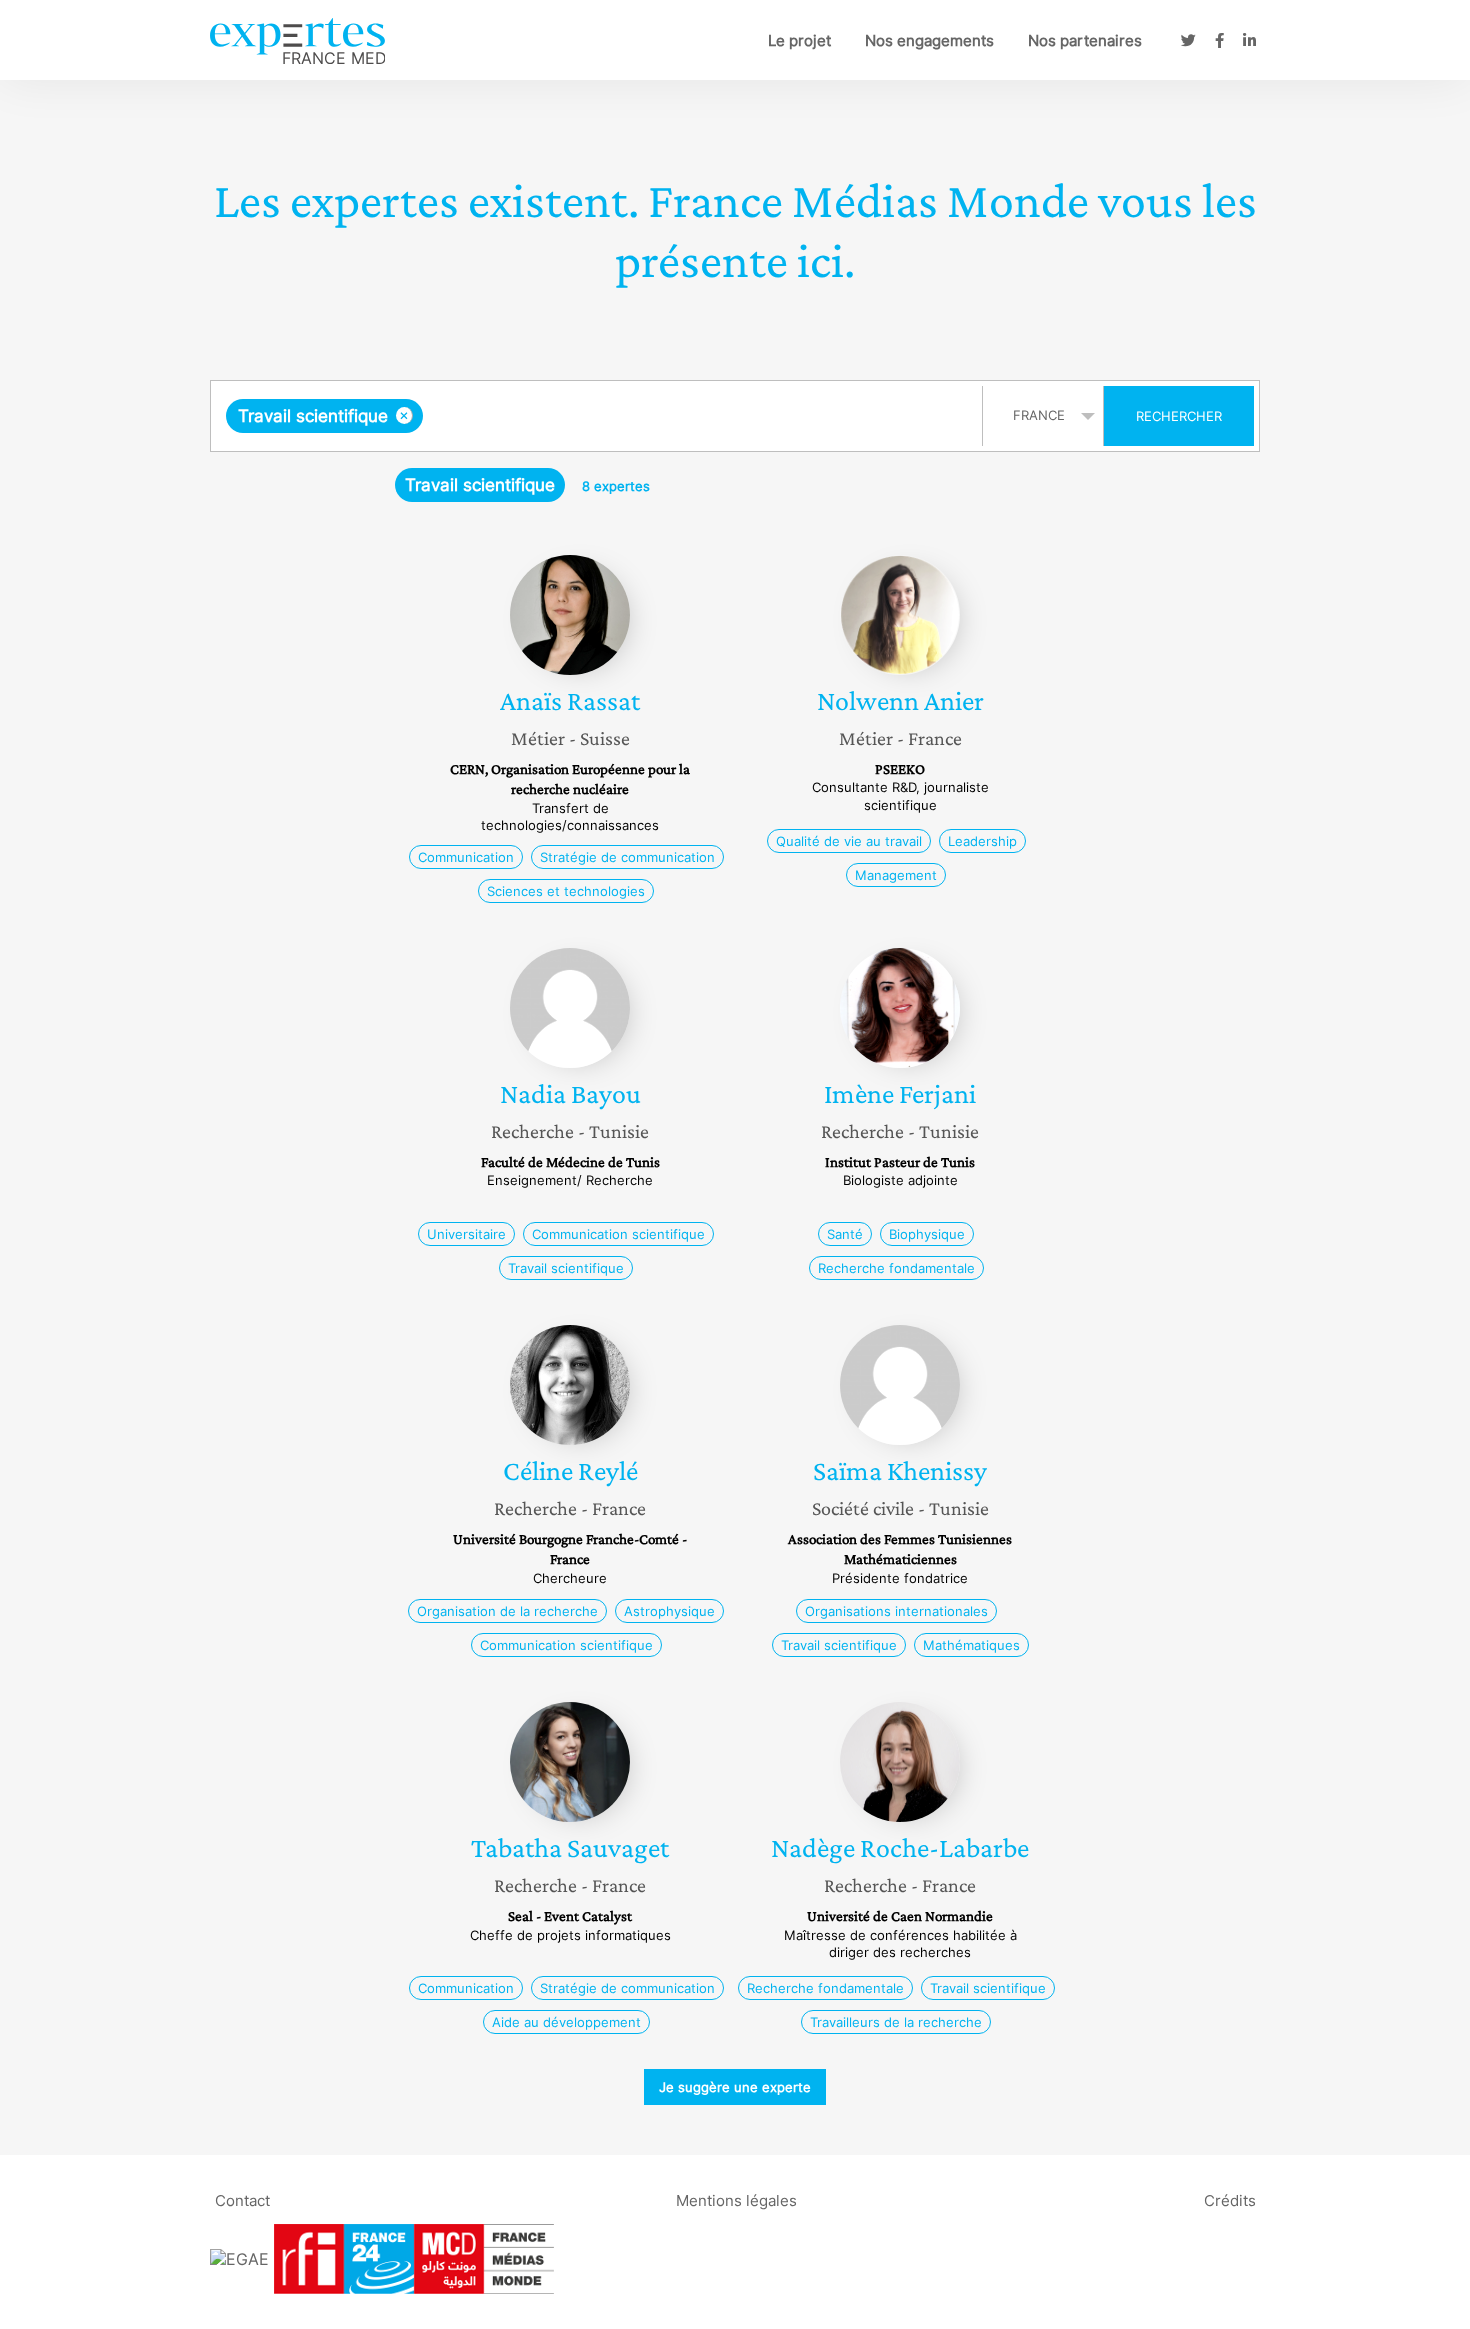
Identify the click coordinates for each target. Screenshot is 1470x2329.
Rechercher (1179, 416)
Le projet (799, 40)
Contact (242, 2199)
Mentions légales (736, 2199)
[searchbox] (628, 416)
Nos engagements (929, 40)
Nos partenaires (1085, 40)
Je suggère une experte (735, 2087)
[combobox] (599, 416)
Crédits (1230, 2199)
